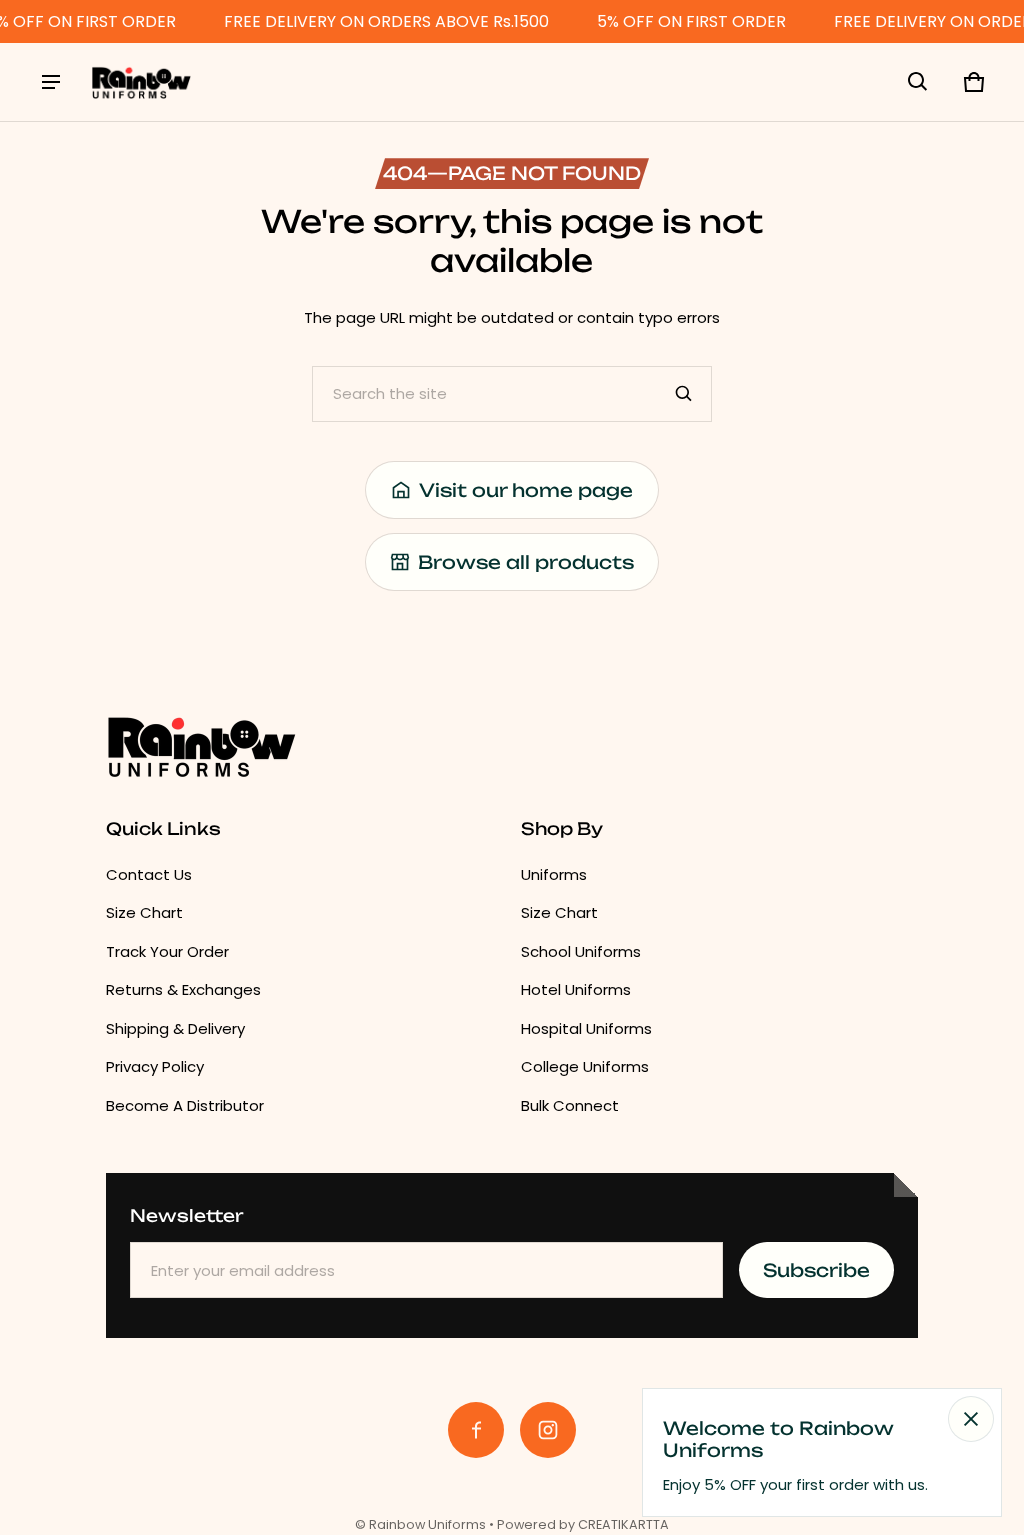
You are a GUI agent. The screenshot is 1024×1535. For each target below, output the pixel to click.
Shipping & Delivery (175, 1028)
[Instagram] (548, 1430)
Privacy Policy (155, 1066)
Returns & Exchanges (183, 989)
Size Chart (144, 912)
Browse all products (526, 562)
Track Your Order (167, 951)
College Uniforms (585, 1066)
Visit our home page (526, 490)
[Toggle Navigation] (51, 82)
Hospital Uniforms (586, 1028)
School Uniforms (581, 951)
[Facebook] (476, 1430)
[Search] (684, 394)
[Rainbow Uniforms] (141, 82)
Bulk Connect (570, 1105)
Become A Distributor (185, 1105)
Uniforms (554, 874)
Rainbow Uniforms (427, 1524)
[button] (918, 82)
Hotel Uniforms (576, 989)
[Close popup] (971, 1419)
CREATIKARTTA (623, 1524)
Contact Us (149, 874)
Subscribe (816, 1270)
